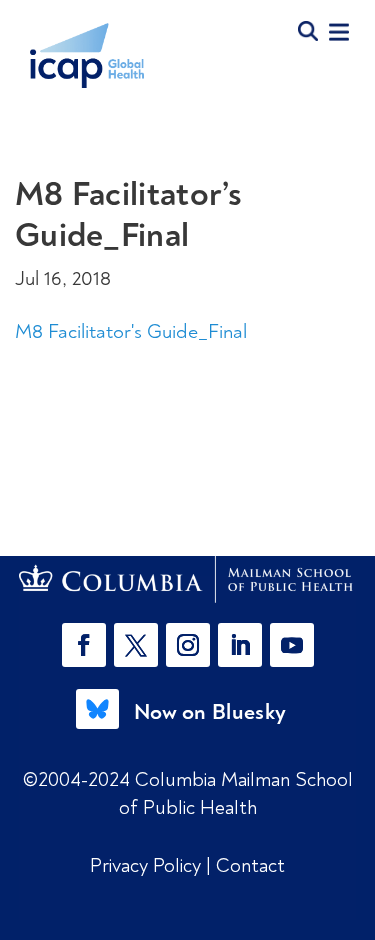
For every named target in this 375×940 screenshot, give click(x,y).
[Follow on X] (136, 645)
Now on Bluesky (210, 711)
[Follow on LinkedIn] (240, 645)
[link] (188, 579)
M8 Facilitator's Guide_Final (131, 331)
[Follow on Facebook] (84, 645)
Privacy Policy (148, 865)
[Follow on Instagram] (188, 645)
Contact (250, 865)
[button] (88, 645)
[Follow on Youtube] (292, 645)
